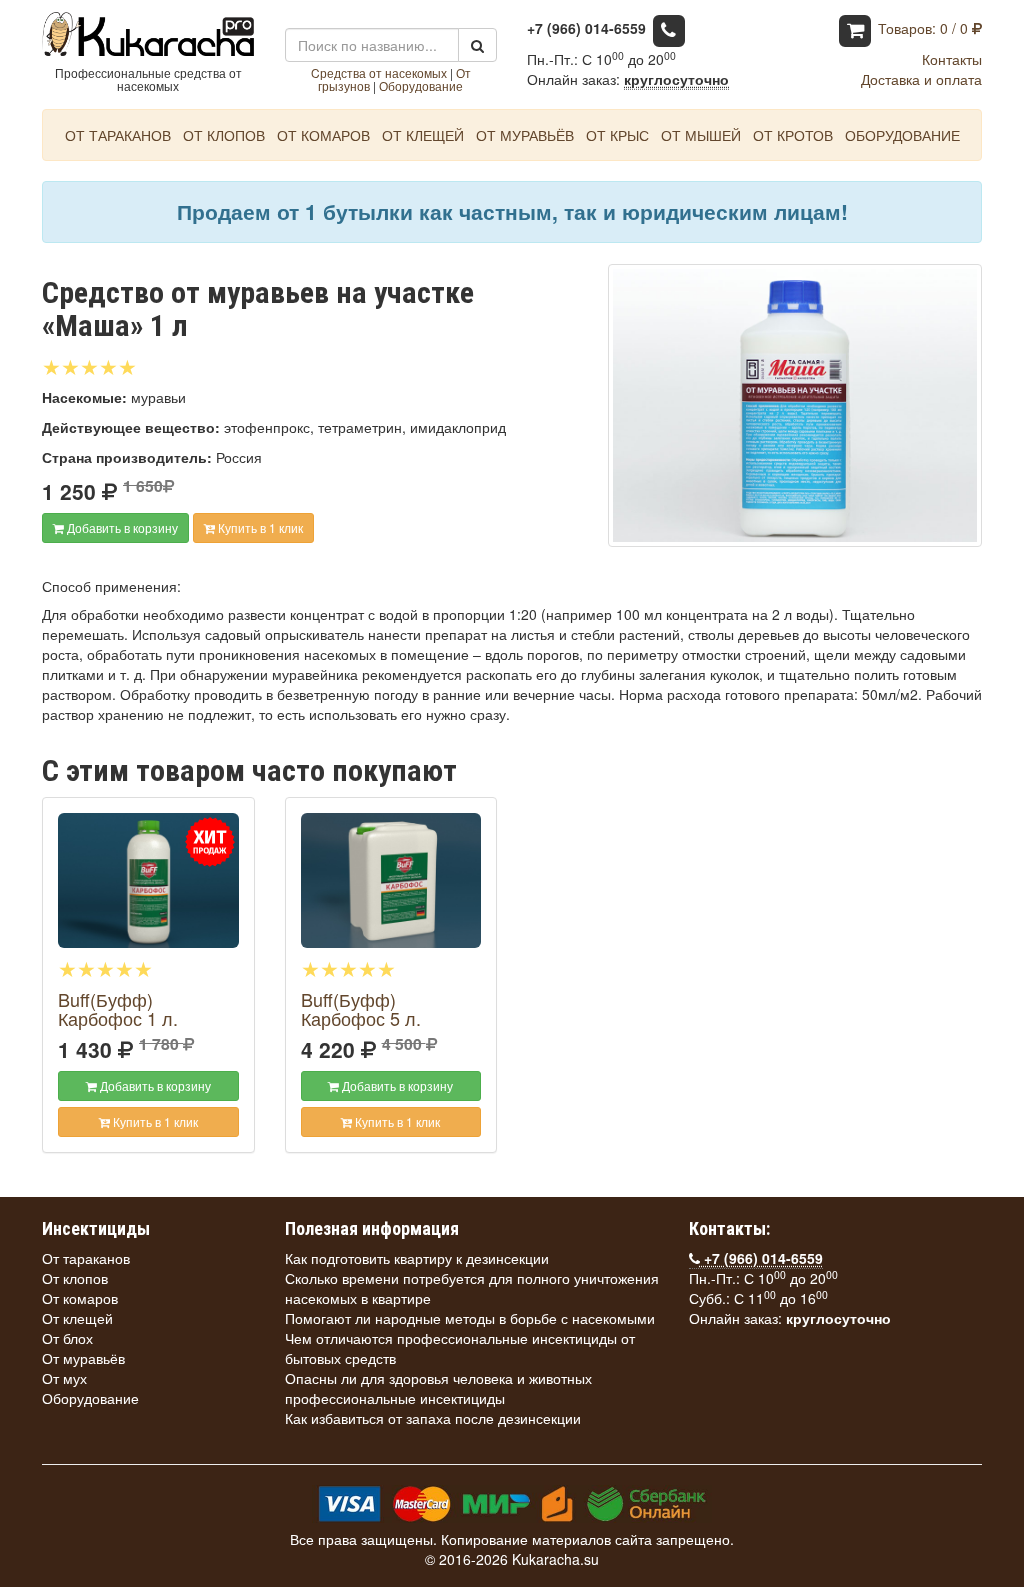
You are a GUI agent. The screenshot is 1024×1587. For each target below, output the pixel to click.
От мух (64, 1378)
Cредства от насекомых (379, 72)
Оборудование (421, 85)
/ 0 (925, 28)
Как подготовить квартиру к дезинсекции (417, 1258)
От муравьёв (525, 135)
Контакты (952, 59)
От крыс (617, 135)
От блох (67, 1338)
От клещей (423, 135)
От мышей (701, 135)
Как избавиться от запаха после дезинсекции (433, 1418)
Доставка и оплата (921, 79)
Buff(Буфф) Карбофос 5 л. (361, 1009)
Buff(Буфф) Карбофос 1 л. (118, 1009)
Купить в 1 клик (259, 527)
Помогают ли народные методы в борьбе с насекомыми (470, 1318)
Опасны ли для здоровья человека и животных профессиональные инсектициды (438, 1388)
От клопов (224, 135)
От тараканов (118, 135)
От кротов (793, 135)
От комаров (323, 135)
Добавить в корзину (121, 527)
